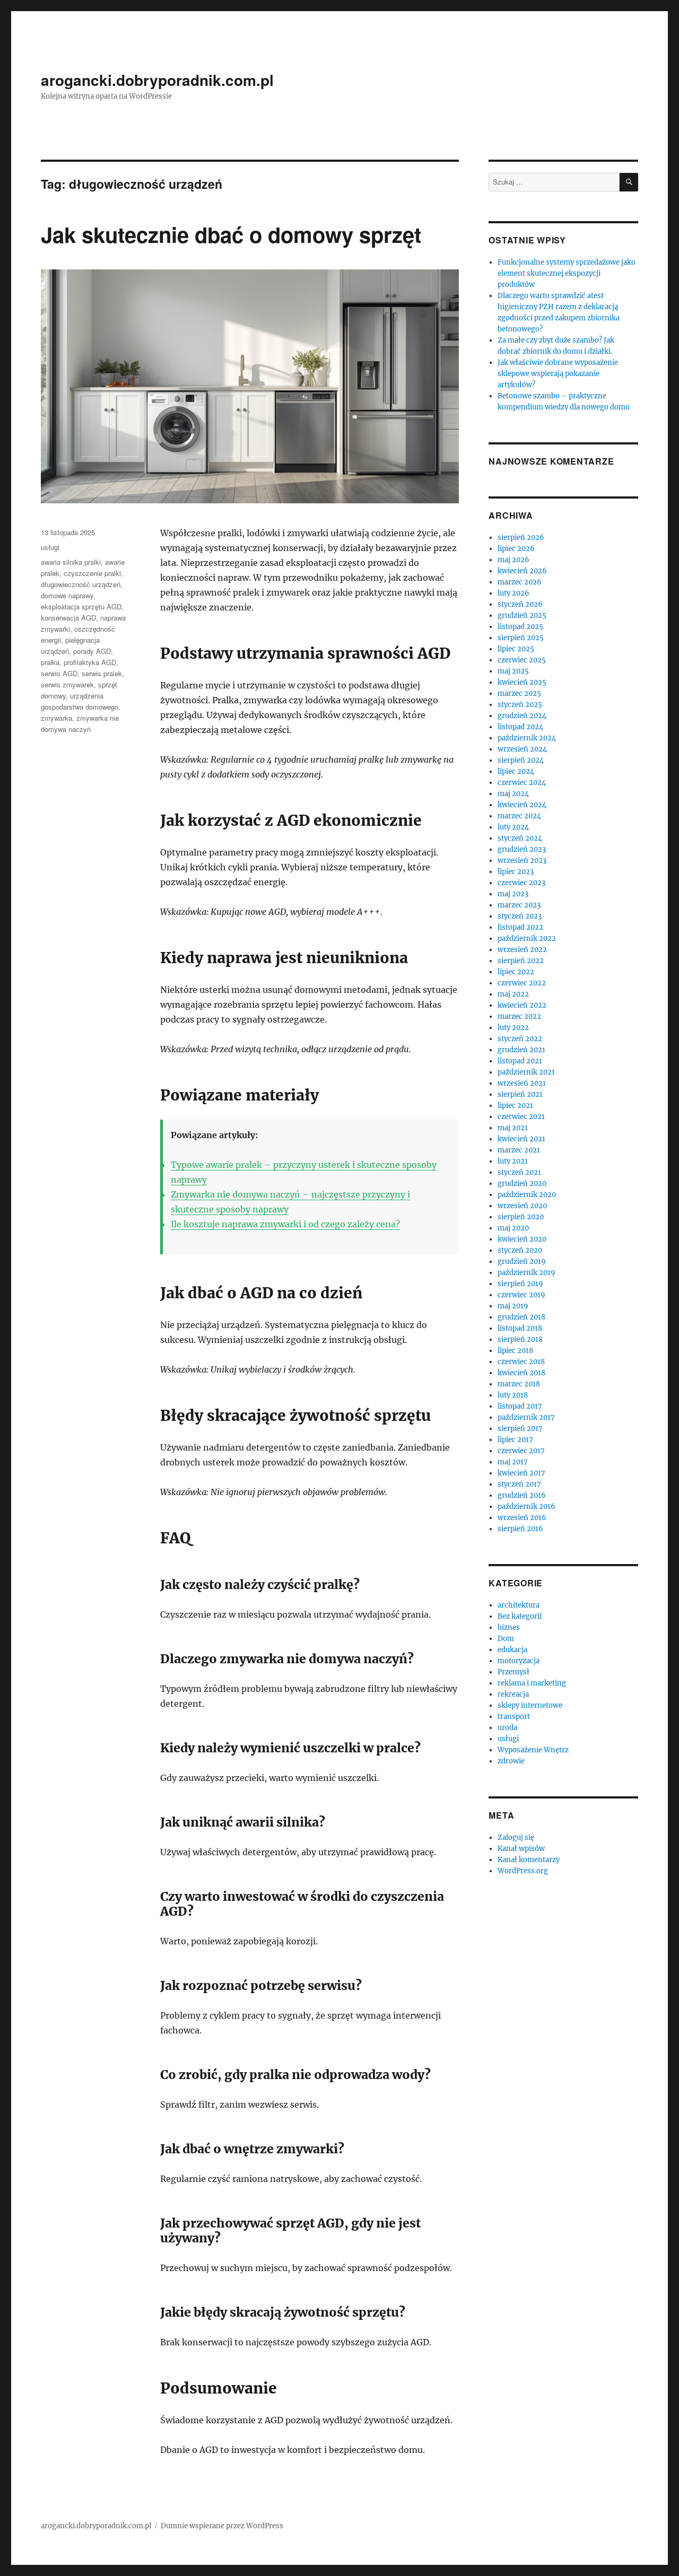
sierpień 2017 (520, 1429)
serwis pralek (102, 673)
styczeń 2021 (519, 1172)
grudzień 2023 (522, 849)
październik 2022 (527, 938)
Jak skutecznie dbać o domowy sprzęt (231, 234)
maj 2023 (513, 894)
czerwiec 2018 (521, 1362)
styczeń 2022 (520, 1039)
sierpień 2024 (521, 760)
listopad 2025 (520, 627)
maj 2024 (513, 794)
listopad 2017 (520, 1406)
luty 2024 (513, 827)
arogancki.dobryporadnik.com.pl (157, 80)
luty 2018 (513, 1395)
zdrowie (511, 1761)
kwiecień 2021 (521, 1139)
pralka (50, 662)
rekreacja (513, 1694)
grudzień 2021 (521, 1050)
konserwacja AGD (68, 618)
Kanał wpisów (521, 1849)
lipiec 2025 (516, 649)
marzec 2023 (519, 905)
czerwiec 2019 (521, 1295)
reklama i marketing (532, 1683)
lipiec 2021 (515, 1106)
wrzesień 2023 (522, 861)
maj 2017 (513, 1462)
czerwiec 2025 (522, 660)
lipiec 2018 (515, 1351)
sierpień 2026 (521, 538)
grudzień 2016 (522, 1495)
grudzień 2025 (522, 615)
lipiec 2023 (516, 872)
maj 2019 (513, 1306)
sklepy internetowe (530, 1705)
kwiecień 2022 (522, 1005)
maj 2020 (513, 1228)
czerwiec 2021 (521, 1117)
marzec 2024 (519, 816)
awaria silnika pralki (71, 562)
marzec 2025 (519, 693)
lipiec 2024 (516, 771)
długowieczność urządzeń (81, 584)
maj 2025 (513, 671)
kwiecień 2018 (521, 1373)
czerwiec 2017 (521, 1451)
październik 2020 (527, 1195)
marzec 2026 (520, 582)
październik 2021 (526, 1072)
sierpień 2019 (520, 1284)
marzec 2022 (519, 1016)
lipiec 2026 (516, 549)
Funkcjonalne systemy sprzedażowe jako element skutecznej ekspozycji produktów (567, 273)
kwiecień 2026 (522, 571)
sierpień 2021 (520, 1094)
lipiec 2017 (515, 1440)
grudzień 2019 (522, 1261)
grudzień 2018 (521, 1317)
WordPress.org (523, 1871)
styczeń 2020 (520, 1250)
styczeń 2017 (519, 1484)
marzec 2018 (519, 1384)
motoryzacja (519, 1661)
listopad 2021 (520, 1061)
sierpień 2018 (520, 1339)
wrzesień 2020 (522, 1206)
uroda (507, 1728)
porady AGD (92, 651)
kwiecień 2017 (521, 1473)
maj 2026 (513, 560)
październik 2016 (526, 1507)
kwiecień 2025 (522, 682)
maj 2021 (513, 1128)
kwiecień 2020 (522, 1239)
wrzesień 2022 (522, 950)
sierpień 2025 (521, 638)
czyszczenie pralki (92, 573)
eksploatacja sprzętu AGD (81, 606)
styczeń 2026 (520, 604)
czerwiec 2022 (522, 983)
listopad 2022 (520, 927)
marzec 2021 (519, 1150)
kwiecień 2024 (522, 805)
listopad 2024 (520, 727)
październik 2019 (526, 1273)
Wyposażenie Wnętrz (533, 1750)
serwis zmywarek (67, 684)
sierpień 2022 (521, 961)
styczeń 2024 (520, 838)
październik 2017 (526, 1417)
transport (514, 1717)
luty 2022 (513, 1028)
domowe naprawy (67, 595)
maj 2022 (513, 994)
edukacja (512, 1650)
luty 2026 (513, 593)
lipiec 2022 (516, 972)
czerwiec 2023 (521, 883)
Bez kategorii (520, 1616)
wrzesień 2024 (522, 749)
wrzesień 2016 (522, 1518)
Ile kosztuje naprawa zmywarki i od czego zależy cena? (285, 1224)
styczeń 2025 (520, 705)
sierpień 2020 (521, 1217)
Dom (506, 1639)
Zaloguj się (516, 1837)
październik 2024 (527, 738)
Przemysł (513, 1672)
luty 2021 (513, 1161)
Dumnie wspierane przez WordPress (222, 2526)
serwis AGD (59, 673)
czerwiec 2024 (522, 783)
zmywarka (56, 718)
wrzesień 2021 (522, 1083)
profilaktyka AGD (90, 662)
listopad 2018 (520, 1328)
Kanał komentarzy (529, 1860)
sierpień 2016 (520, 1529)
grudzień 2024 (522, 716)
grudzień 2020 (522, 1184)
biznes (509, 1627)
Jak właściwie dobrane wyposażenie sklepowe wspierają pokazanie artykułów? (558, 374)
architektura (519, 1605)
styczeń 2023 (520, 916)
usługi (50, 547)
